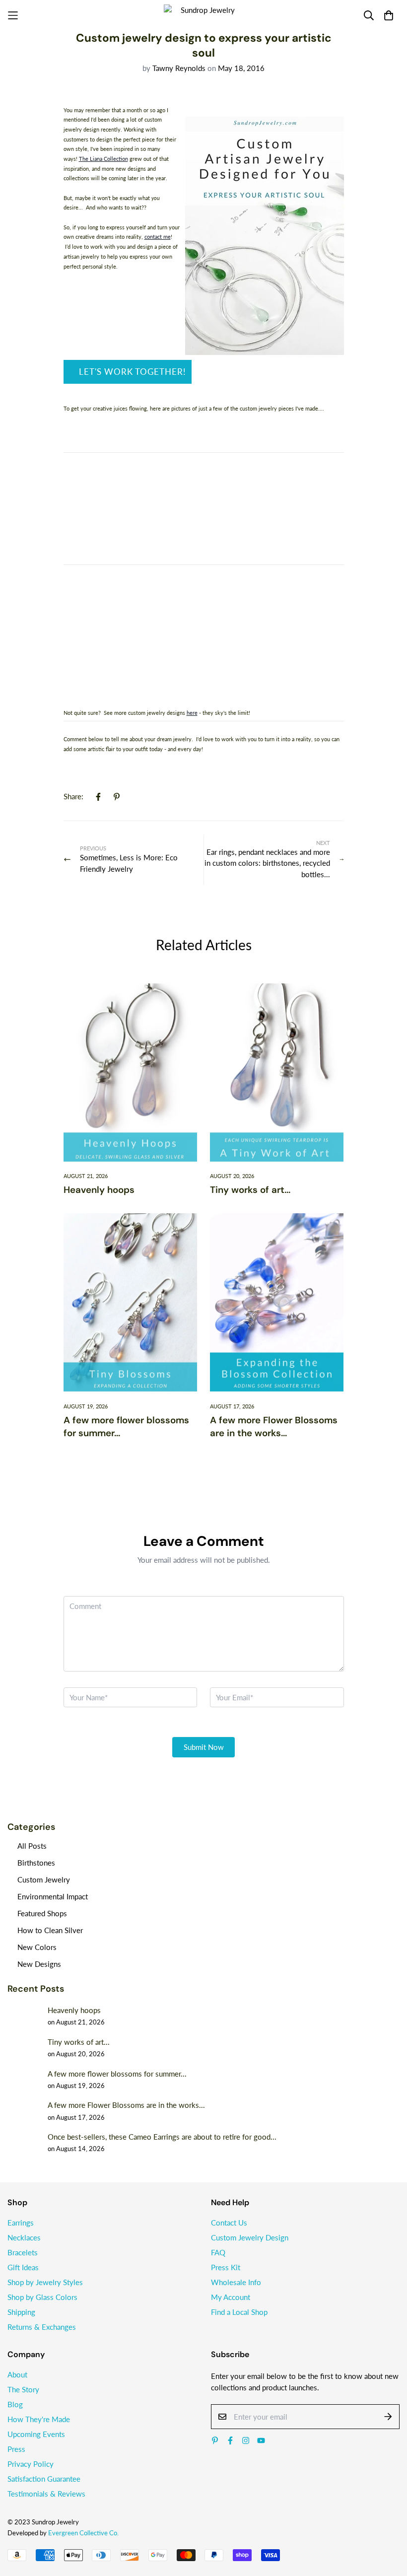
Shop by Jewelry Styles (45, 2282)
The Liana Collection (103, 159)
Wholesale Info (236, 2282)
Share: (73, 796)
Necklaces (24, 2237)
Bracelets (23, 2252)
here (192, 713)
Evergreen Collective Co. (83, 2533)
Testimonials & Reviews (46, 2494)
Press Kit (226, 2267)
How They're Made (39, 2419)
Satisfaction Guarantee (44, 2479)
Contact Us (229, 2223)
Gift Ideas (23, 2267)
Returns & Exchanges (42, 2327)
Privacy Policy (31, 2464)
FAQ (218, 2252)
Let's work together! (133, 372)
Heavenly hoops (99, 1190)
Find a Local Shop (239, 2312)
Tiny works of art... (250, 1190)
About (17, 2374)
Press (16, 2449)
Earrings (21, 2223)
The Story (23, 2389)
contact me (158, 237)
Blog (15, 2404)
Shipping (21, 2312)
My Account (231, 2297)
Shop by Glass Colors (42, 2297)
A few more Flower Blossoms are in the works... (274, 1427)
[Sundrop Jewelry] (203, 15)
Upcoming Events (36, 2434)
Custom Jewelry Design (250, 2237)
